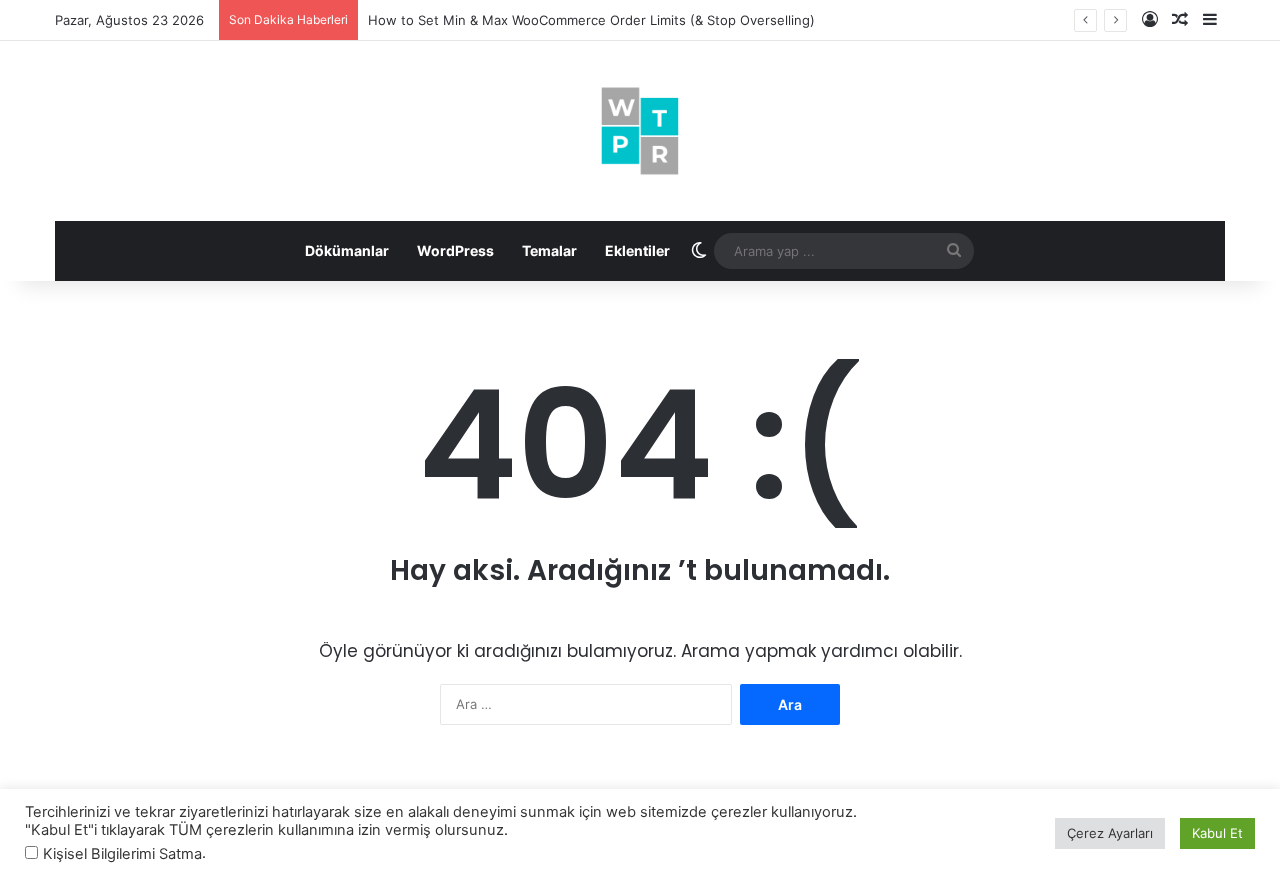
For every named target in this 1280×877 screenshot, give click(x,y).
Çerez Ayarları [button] (1110, 833)
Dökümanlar (347, 250)
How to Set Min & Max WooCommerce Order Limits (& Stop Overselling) (591, 20)
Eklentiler (637, 250)
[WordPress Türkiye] (640, 131)
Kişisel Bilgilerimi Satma (122, 854)
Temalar (549, 250)
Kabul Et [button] (1217, 833)
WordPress (455, 250)
